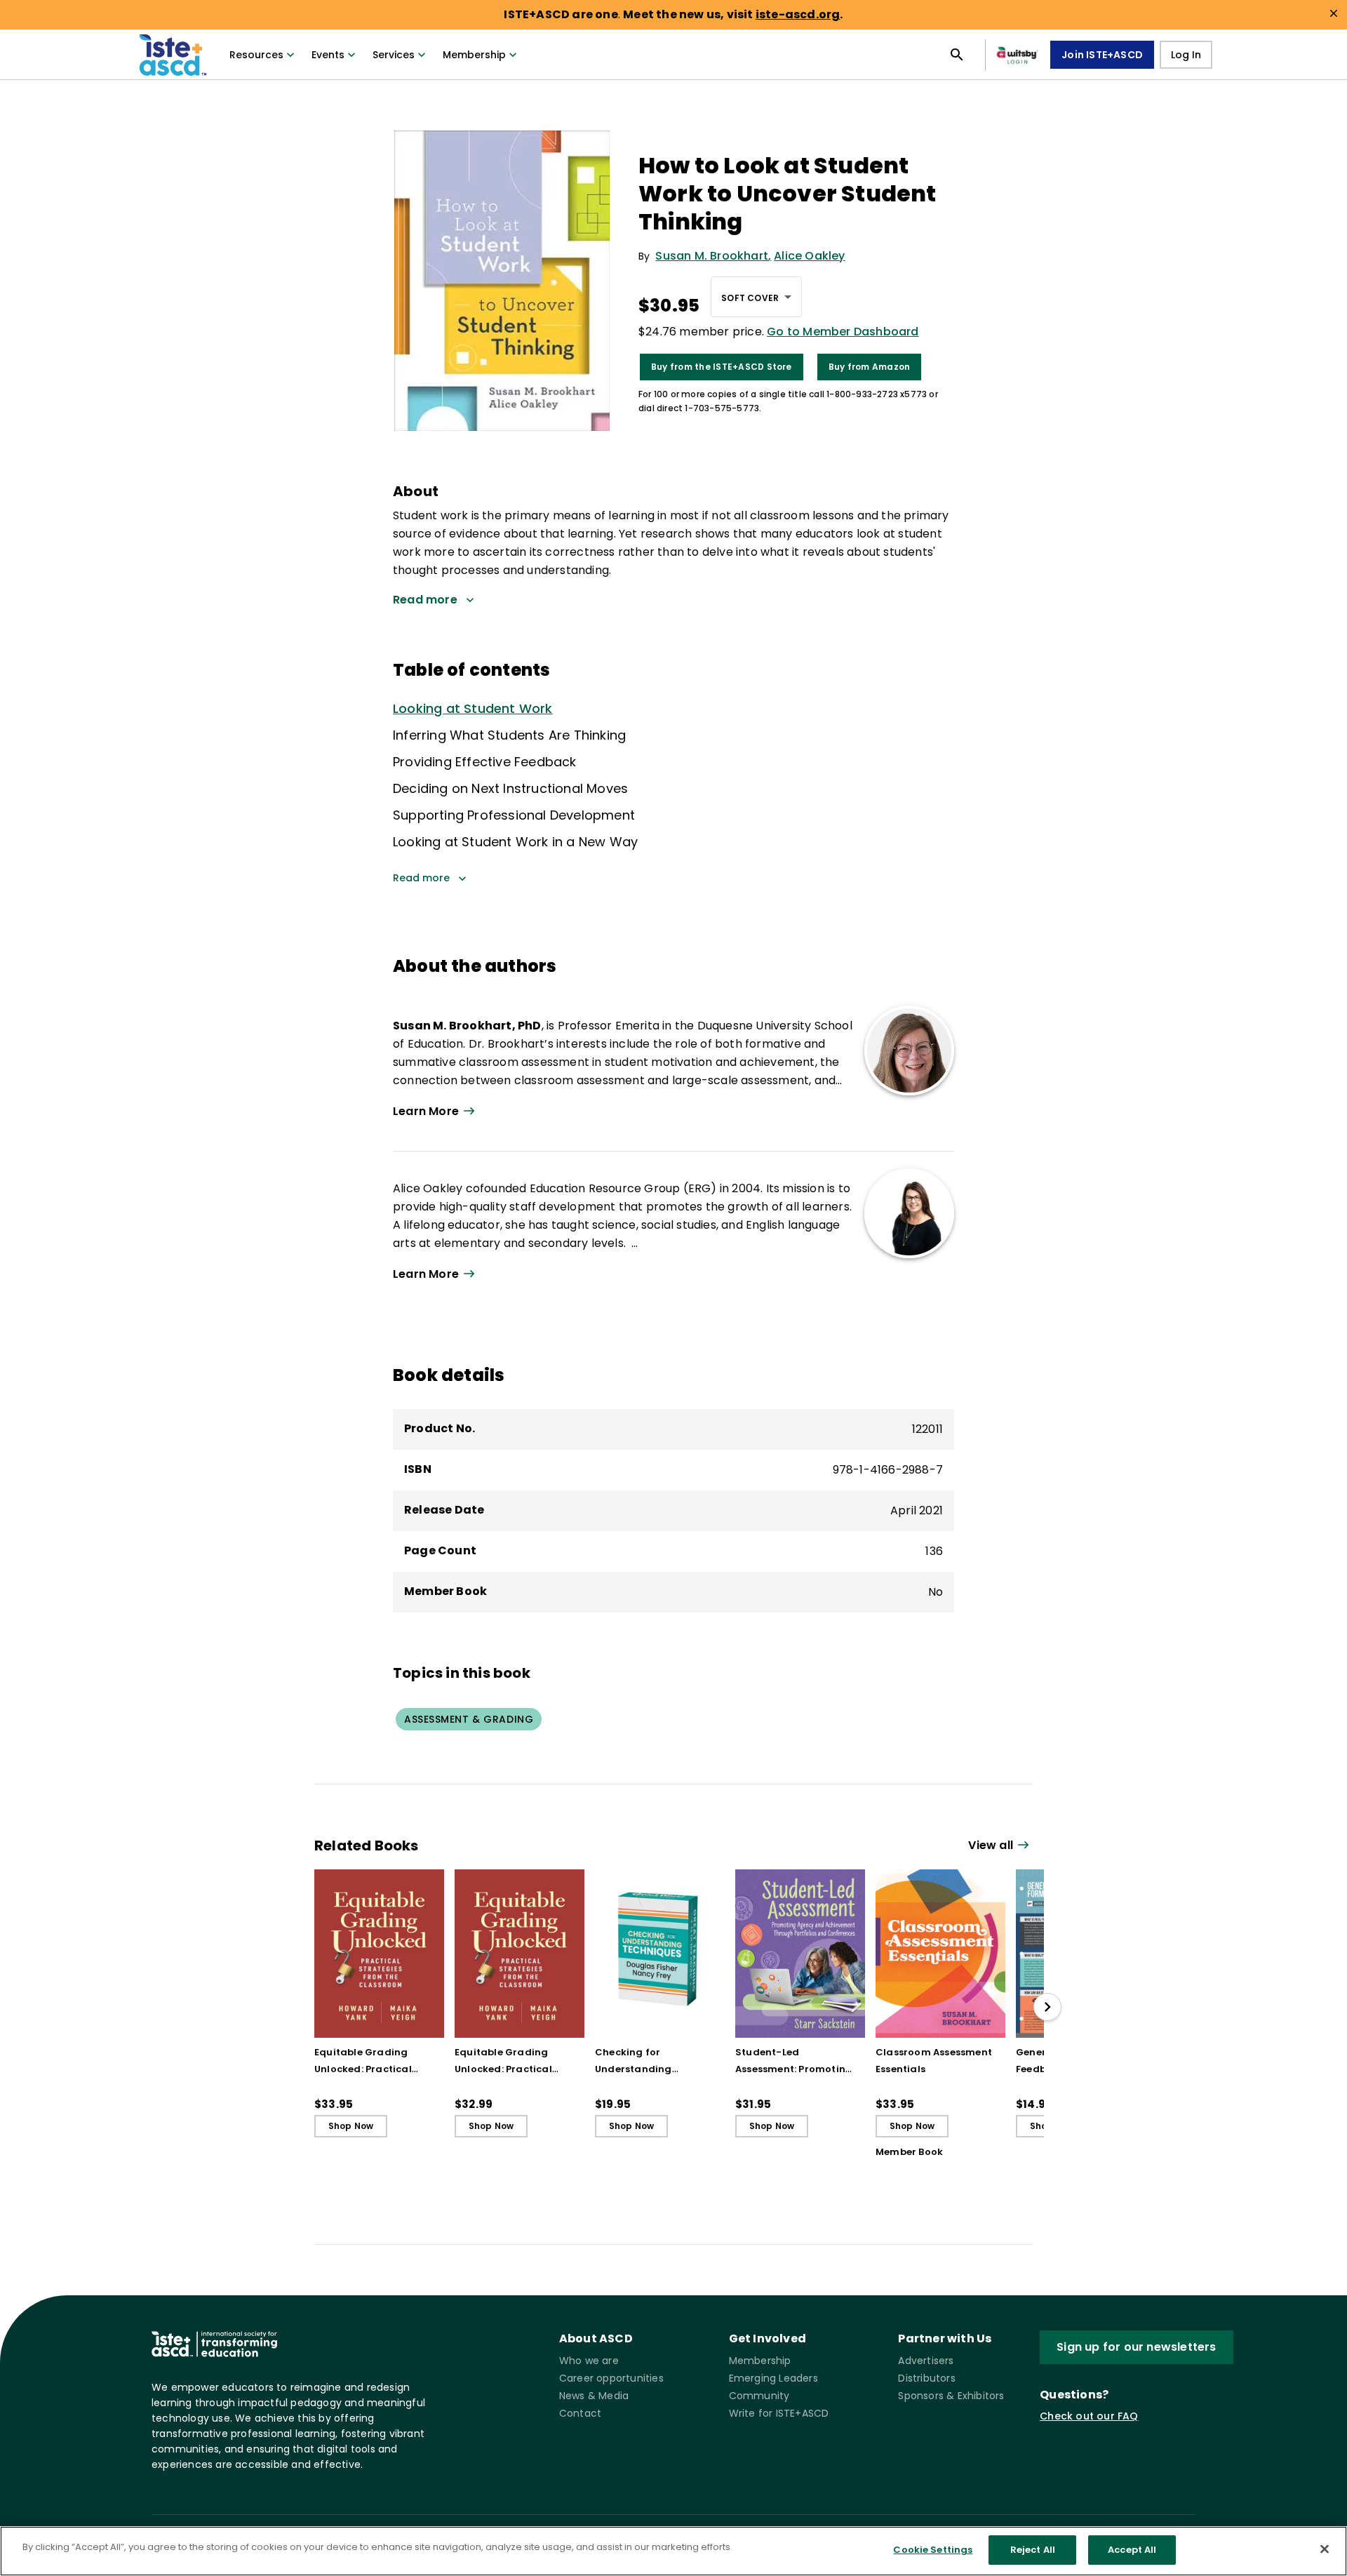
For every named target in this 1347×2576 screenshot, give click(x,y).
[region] (673, 2551)
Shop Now (351, 2126)
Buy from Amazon (870, 367)
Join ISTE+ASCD (1102, 55)
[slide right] (1047, 2007)
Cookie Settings (933, 2550)
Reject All (1033, 2550)
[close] (1334, 13)
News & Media (594, 2396)
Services (394, 55)
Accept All (1132, 2550)
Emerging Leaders (773, 2378)
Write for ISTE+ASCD (779, 2413)
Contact (580, 2413)
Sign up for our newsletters (1136, 2347)
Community (759, 2396)
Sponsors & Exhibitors (951, 2396)
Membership (474, 55)
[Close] (1325, 2549)
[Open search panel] (957, 55)
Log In (1186, 55)
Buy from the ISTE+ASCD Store (722, 367)
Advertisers (926, 2361)
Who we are (589, 2361)
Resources (256, 55)
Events (328, 55)
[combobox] (756, 297)
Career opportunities (611, 2378)
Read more (421, 878)
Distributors (926, 2378)
